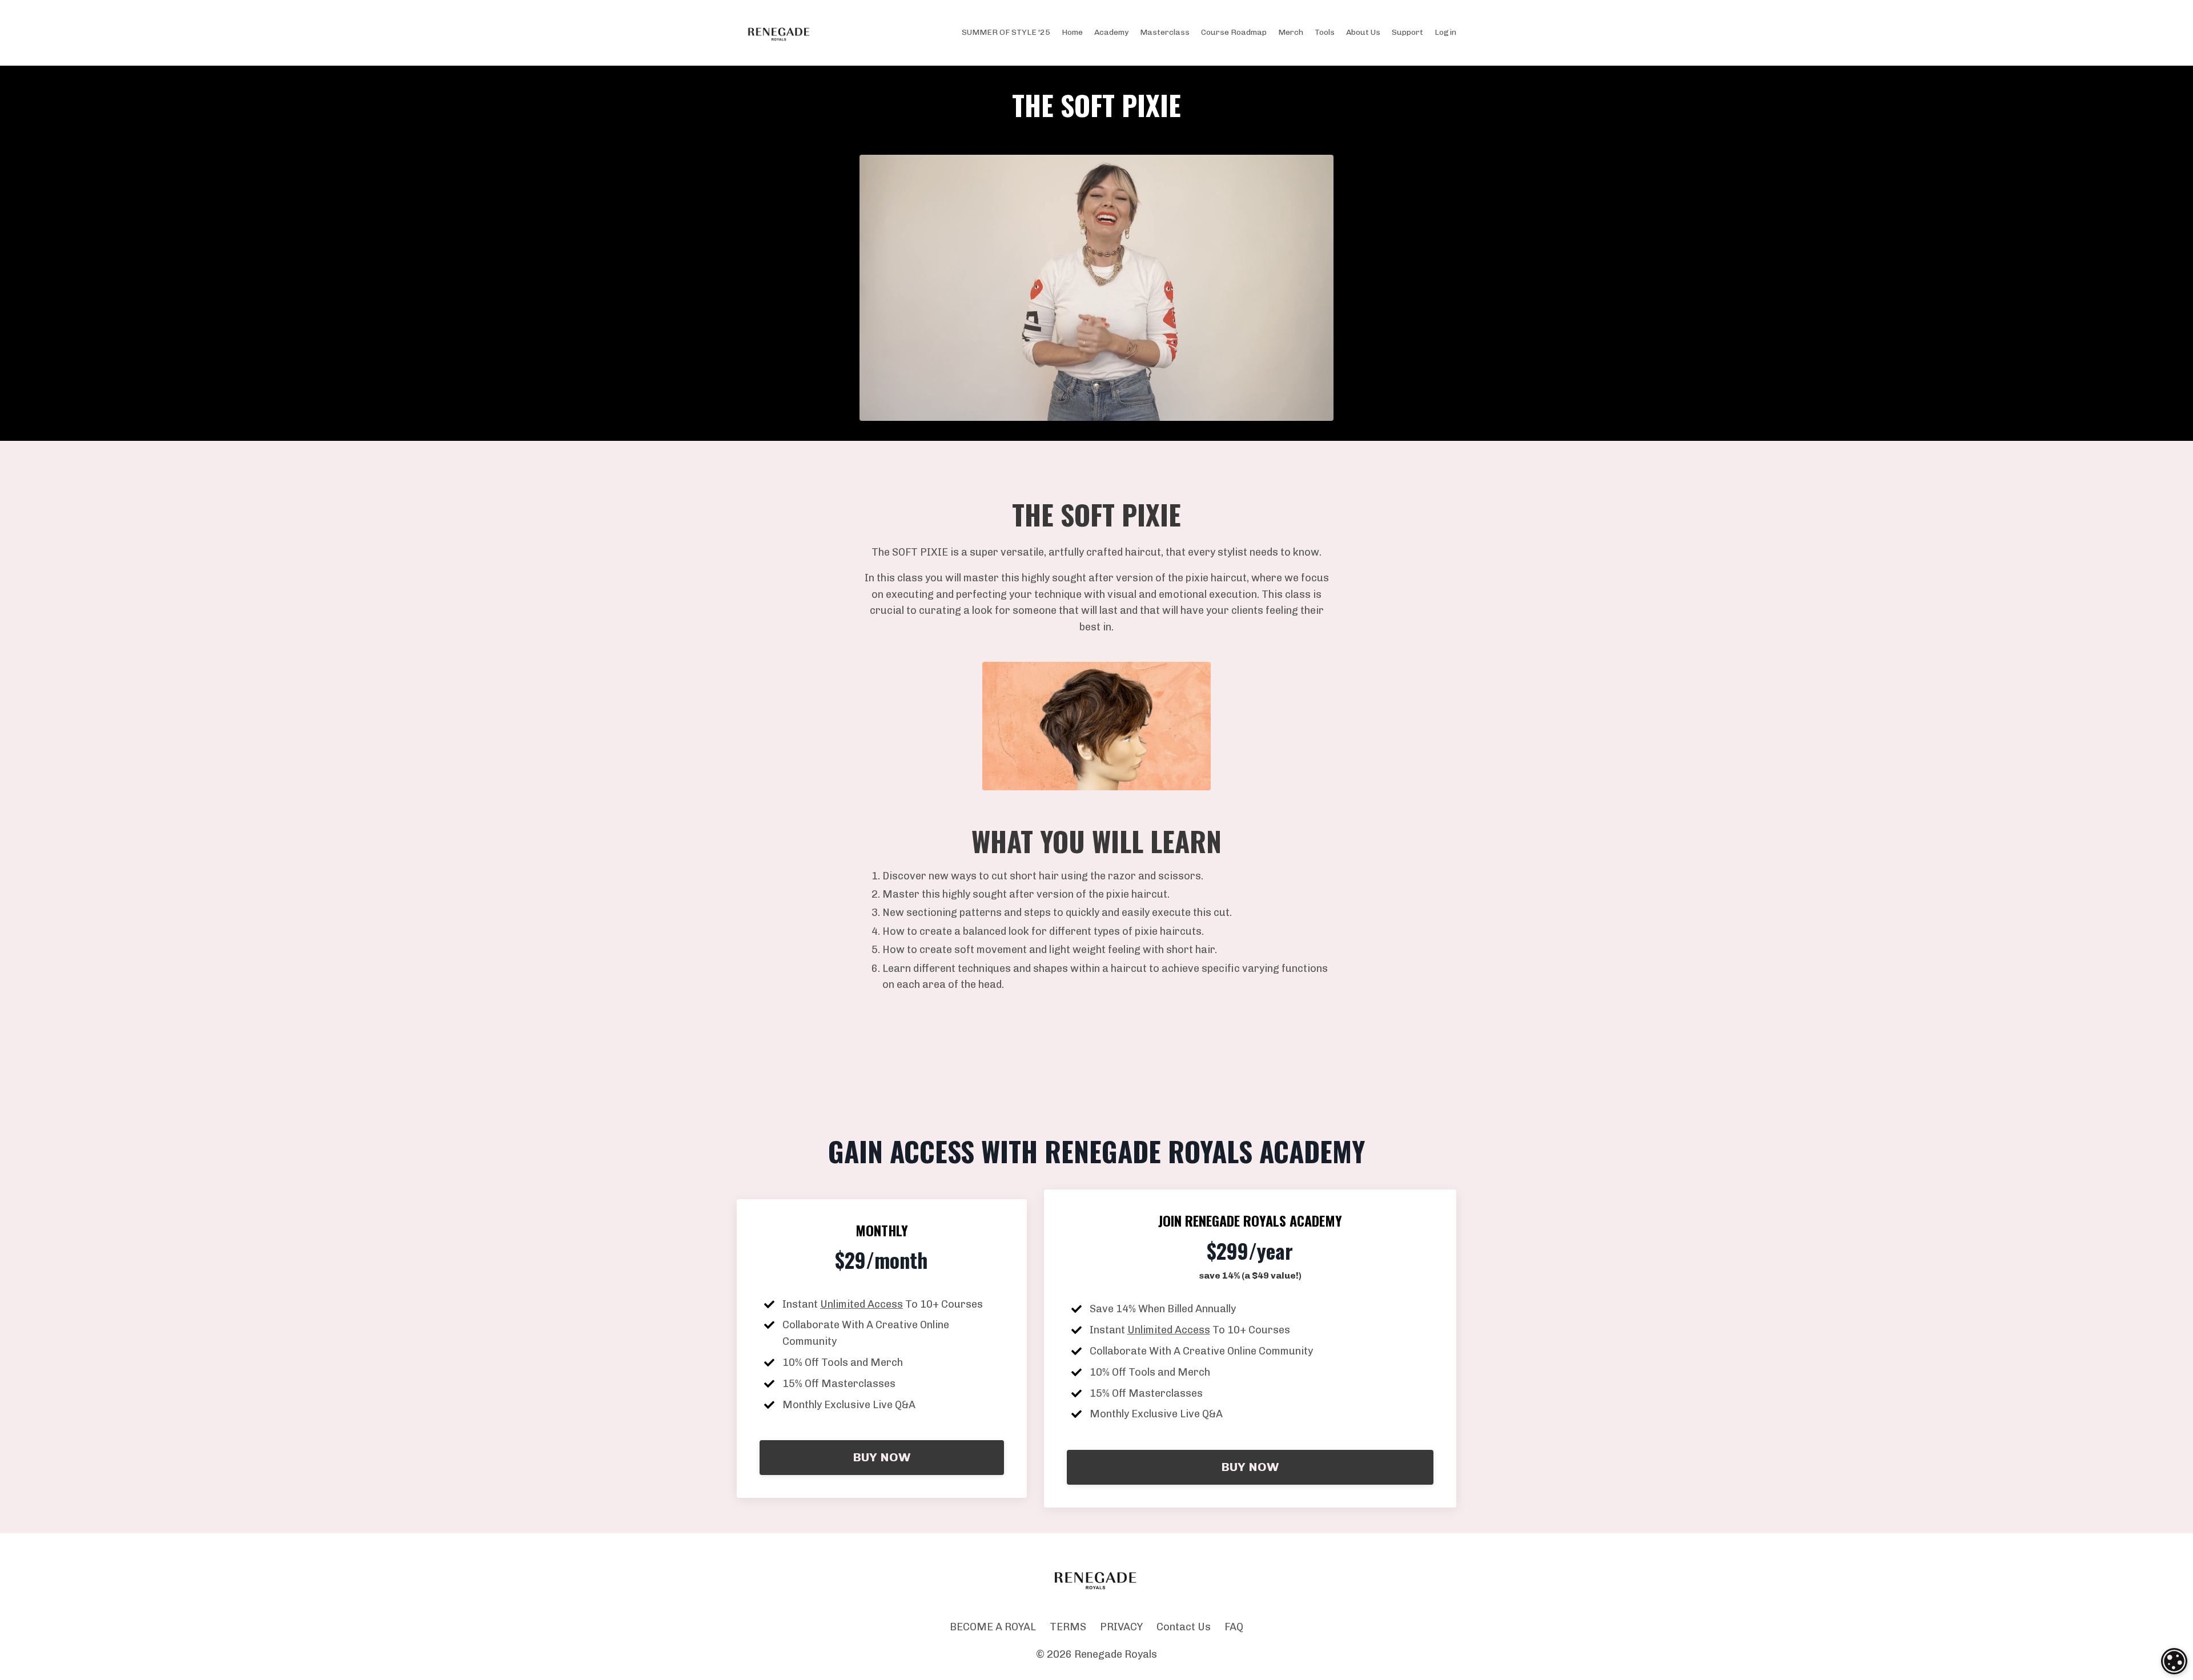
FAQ (1234, 1627)
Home (1072, 32)
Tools (1325, 32)
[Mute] (1323, 412)
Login (1445, 32)
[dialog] (2174, 1661)
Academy (1111, 32)
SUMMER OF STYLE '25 (1006, 32)
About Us (1363, 32)
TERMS (1068, 1627)
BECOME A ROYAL (993, 1627)
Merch (1291, 32)
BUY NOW (882, 1457)
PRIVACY (1121, 1627)
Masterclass (1165, 32)
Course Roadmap (1234, 32)
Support (1407, 32)
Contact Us (1184, 1627)
